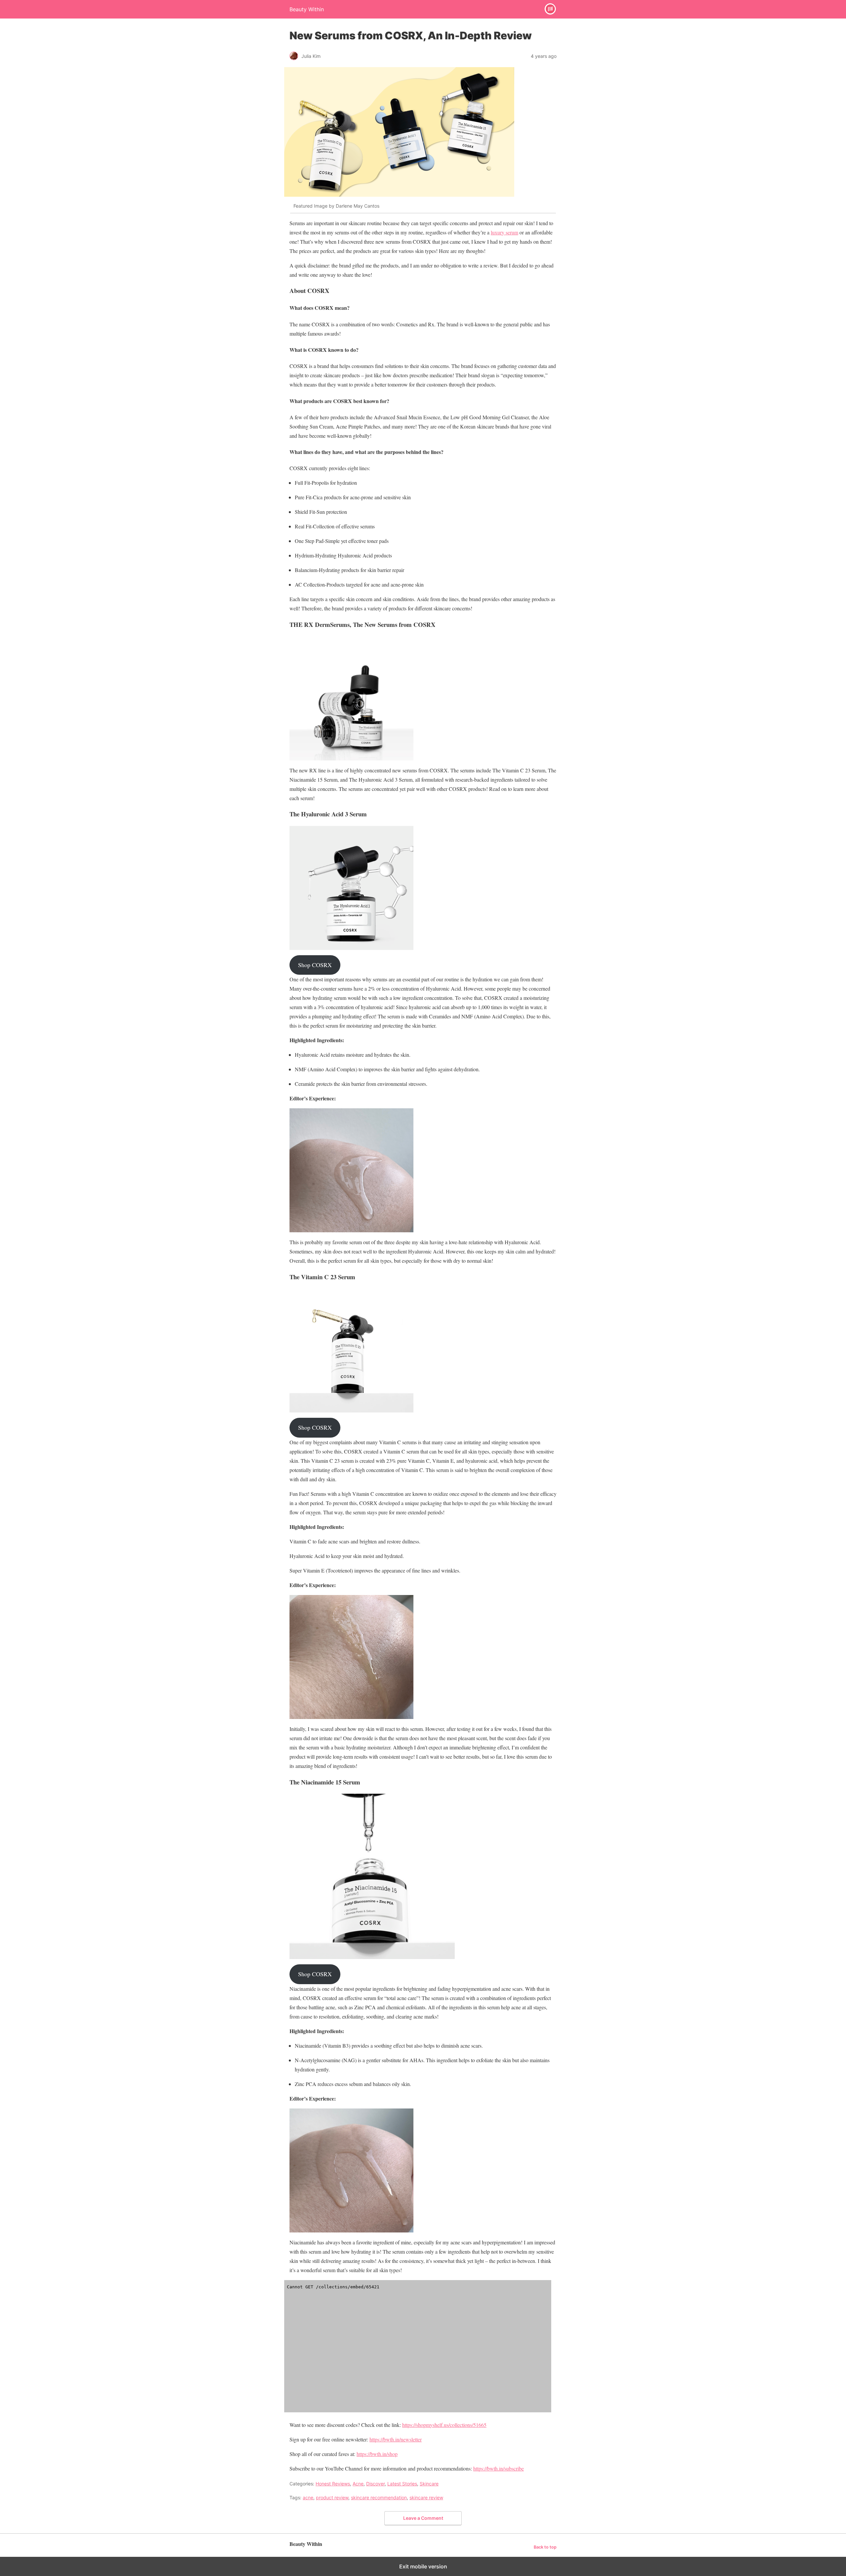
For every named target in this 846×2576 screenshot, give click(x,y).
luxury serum (504, 232)
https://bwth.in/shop (377, 2454)
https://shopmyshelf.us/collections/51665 (444, 2425)
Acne (358, 2484)
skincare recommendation (379, 2497)
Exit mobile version (423, 2566)
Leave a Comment (423, 2518)
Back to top (545, 2547)
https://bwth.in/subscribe (499, 2468)
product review (332, 2497)
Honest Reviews (333, 2484)
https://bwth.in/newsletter (396, 2439)
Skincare (429, 2484)
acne (308, 2497)
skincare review (426, 2497)
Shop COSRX (315, 965)
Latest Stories (402, 2484)
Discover (375, 2484)
